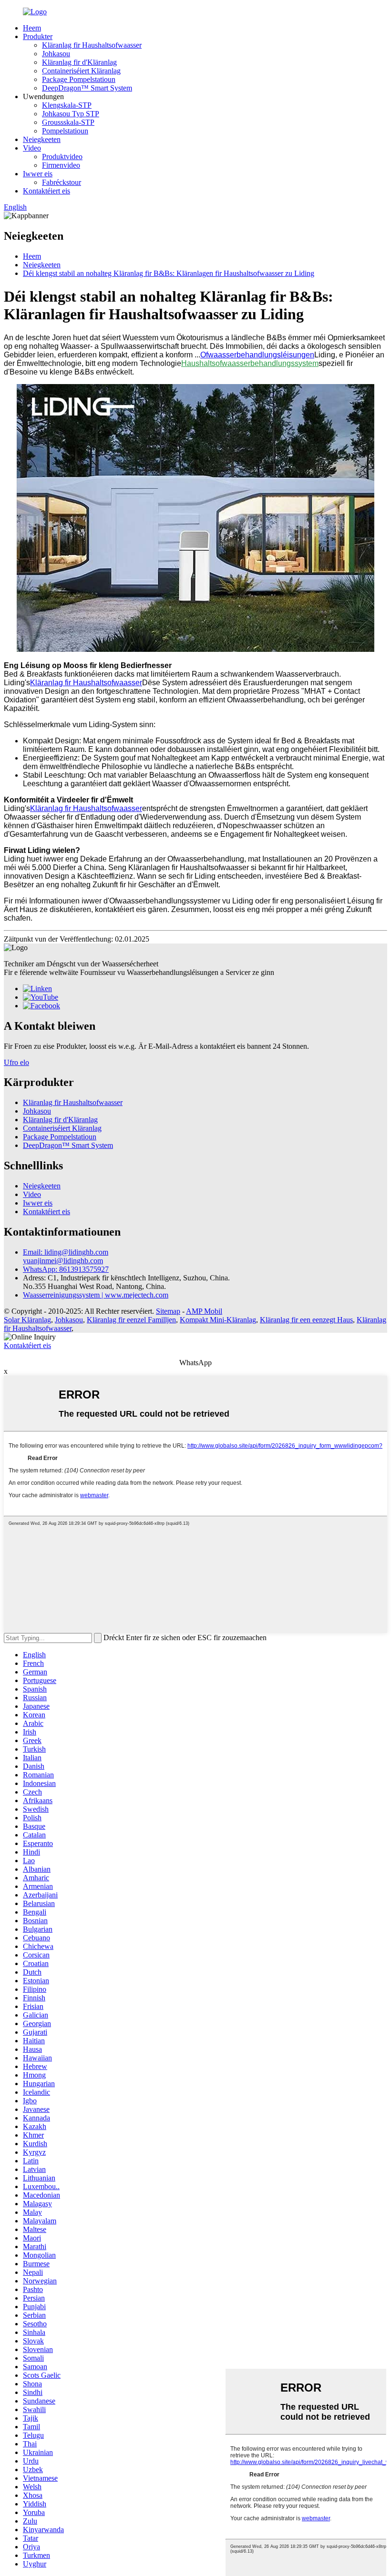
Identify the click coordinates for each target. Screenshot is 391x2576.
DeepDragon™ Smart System (87, 88)
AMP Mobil (204, 1311)
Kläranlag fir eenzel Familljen (131, 1320)
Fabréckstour (62, 182)
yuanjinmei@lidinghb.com (63, 1261)
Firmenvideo (61, 165)
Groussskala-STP (68, 122)
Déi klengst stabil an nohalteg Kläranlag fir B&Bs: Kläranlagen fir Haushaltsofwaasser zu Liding (169, 273)
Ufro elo (16, 1062)
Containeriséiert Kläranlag (81, 71)
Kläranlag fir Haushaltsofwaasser (92, 45)
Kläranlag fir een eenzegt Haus (306, 1320)
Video (32, 148)
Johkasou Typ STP (71, 114)
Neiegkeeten (42, 139)
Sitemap (168, 1311)
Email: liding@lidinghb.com (66, 1252)
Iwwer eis (38, 174)
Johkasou (56, 54)
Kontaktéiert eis (46, 191)
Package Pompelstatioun (79, 79)
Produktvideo (62, 157)
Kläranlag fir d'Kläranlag (79, 62)
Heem (32, 28)
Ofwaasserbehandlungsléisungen (257, 355)
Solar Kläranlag (27, 1320)
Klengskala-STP (67, 105)
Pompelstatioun (65, 131)
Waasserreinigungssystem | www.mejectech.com (96, 1295)
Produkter (38, 36)
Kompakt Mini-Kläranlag (218, 1320)
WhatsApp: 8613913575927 (66, 1269)
